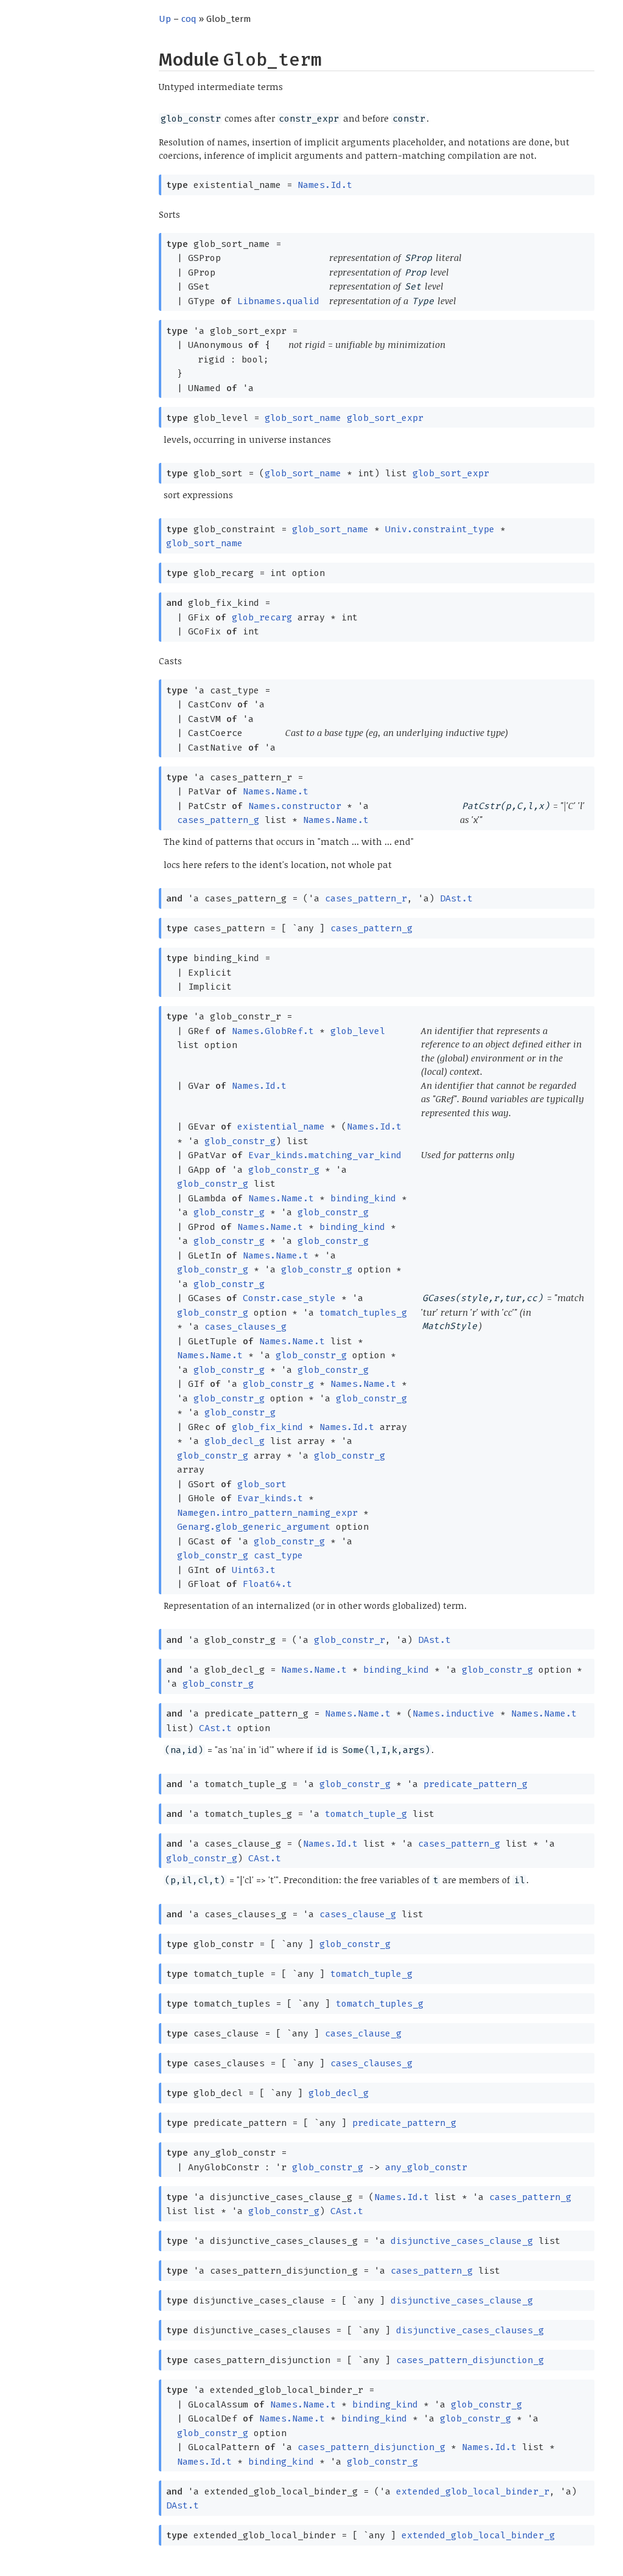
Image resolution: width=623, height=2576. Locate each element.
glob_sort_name (303, 418)
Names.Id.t (325, 185)
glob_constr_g (240, 1141)
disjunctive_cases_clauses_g (470, 2330)
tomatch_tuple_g (366, 1814)
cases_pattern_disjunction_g (470, 2360)
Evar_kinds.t (270, 1498)
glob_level (358, 1031)
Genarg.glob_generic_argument (254, 1527)
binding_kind (363, 1198)
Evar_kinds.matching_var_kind (325, 1155)
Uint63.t (254, 1570)
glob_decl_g (235, 1441)
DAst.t (456, 898)
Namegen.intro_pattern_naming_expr (267, 1513)
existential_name (281, 1127)
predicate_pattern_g (475, 1784)
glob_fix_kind (267, 1427)
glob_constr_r (350, 1640)
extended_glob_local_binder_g (478, 2535)
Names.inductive (454, 1713)
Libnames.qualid (278, 301)
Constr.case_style (289, 1298)
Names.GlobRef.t (273, 1031)
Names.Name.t (276, 791)
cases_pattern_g (218, 820)
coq (189, 19)
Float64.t (267, 1584)
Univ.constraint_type (440, 529)
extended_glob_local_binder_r (473, 2491)
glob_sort (262, 1484)
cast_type (278, 1555)
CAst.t (215, 1728)
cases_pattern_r (366, 898)
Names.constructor (295, 806)
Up (165, 19)
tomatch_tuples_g (363, 1313)
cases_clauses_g (245, 1327)
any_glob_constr (426, 2167)
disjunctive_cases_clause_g (462, 2241)
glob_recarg (262, 617)
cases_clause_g (358, 1914)
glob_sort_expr (385, 418)
